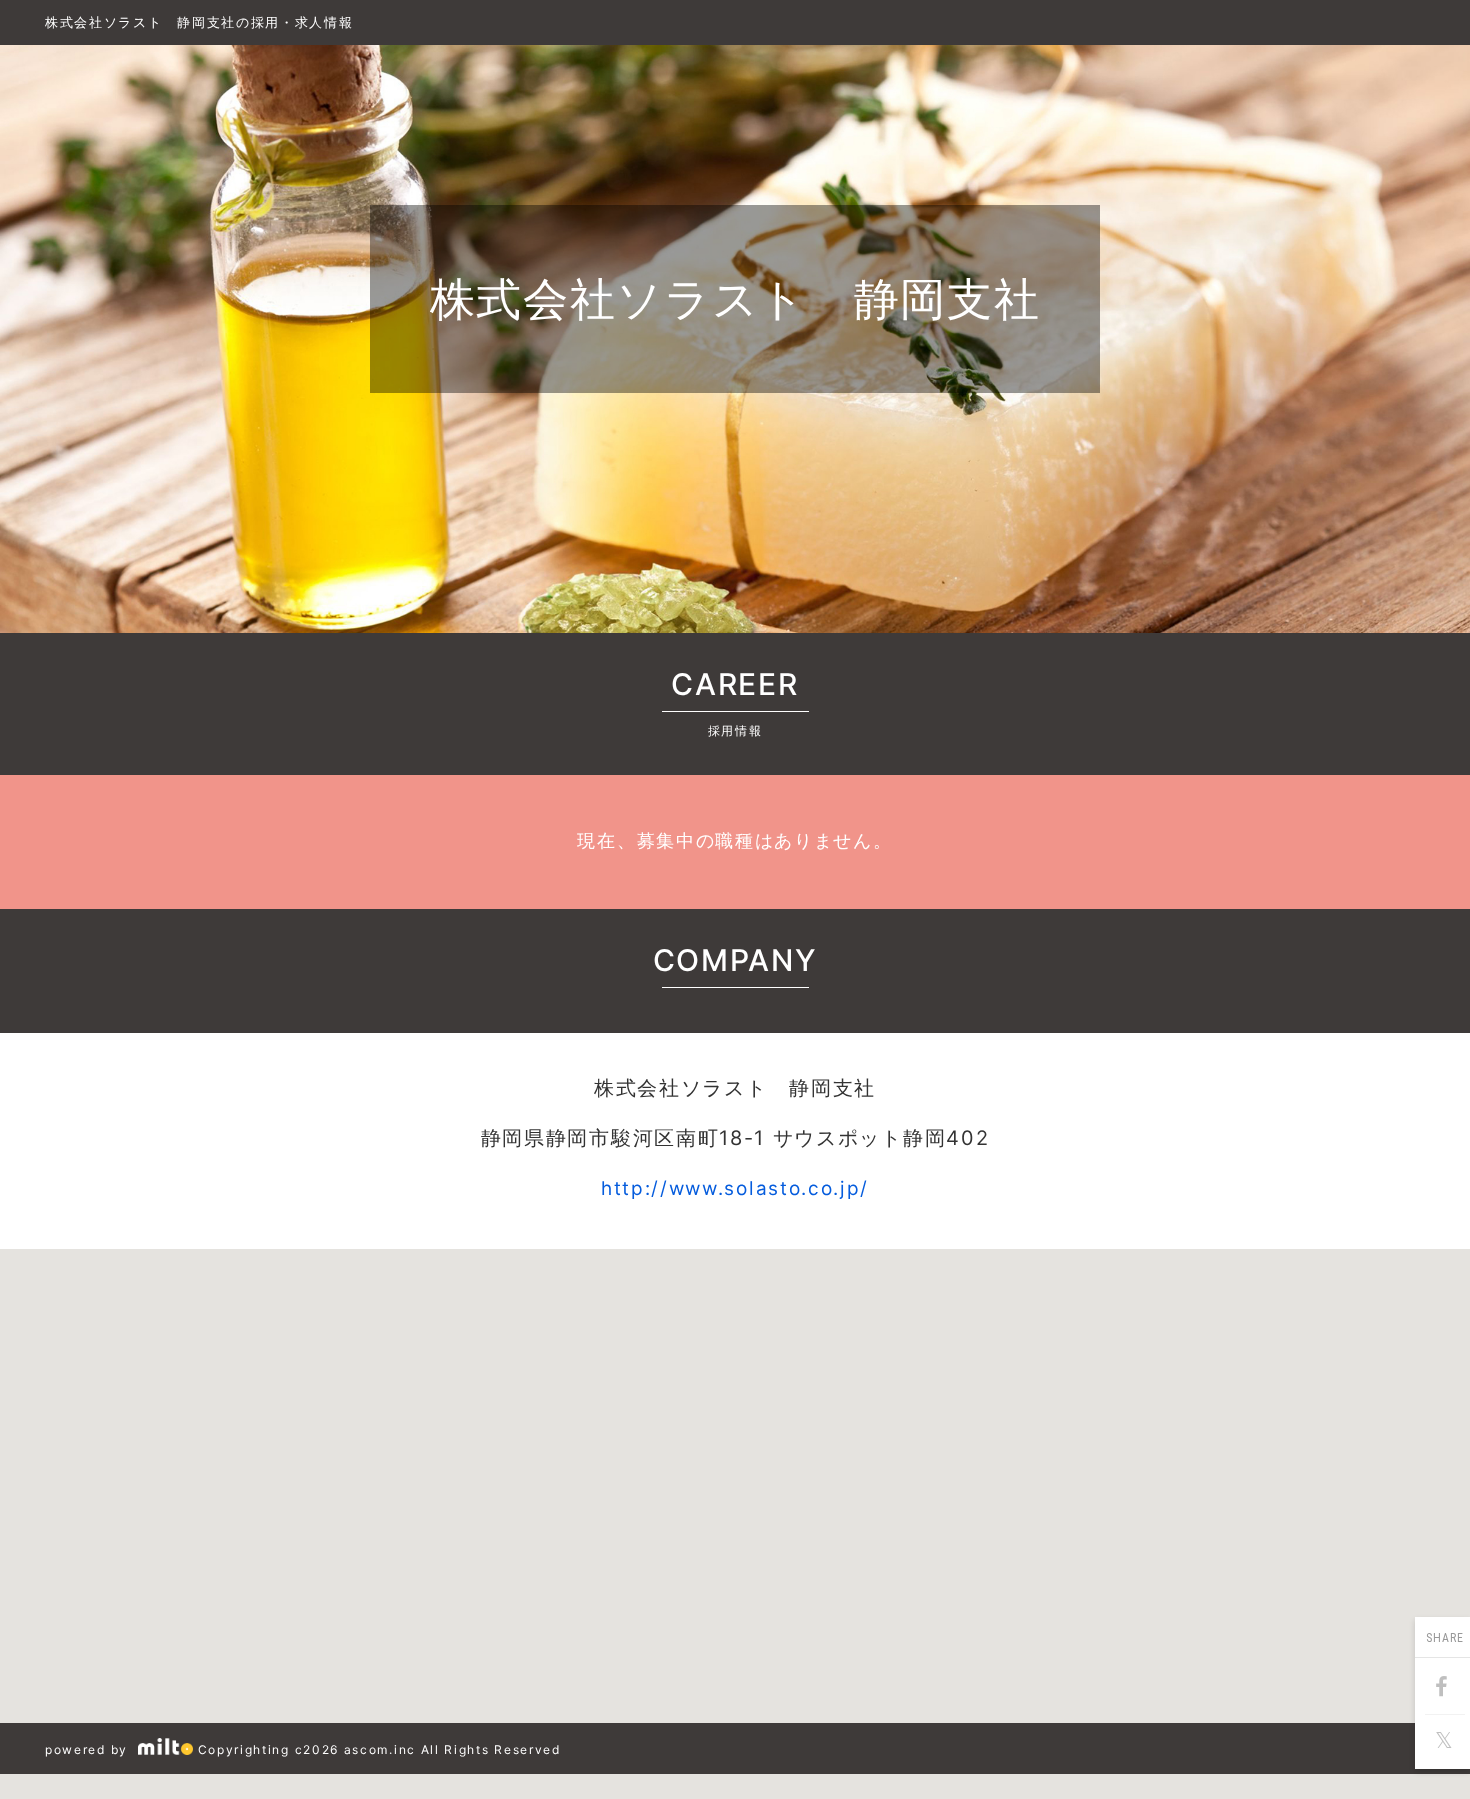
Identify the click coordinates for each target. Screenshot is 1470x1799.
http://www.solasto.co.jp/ (735, 1188)
